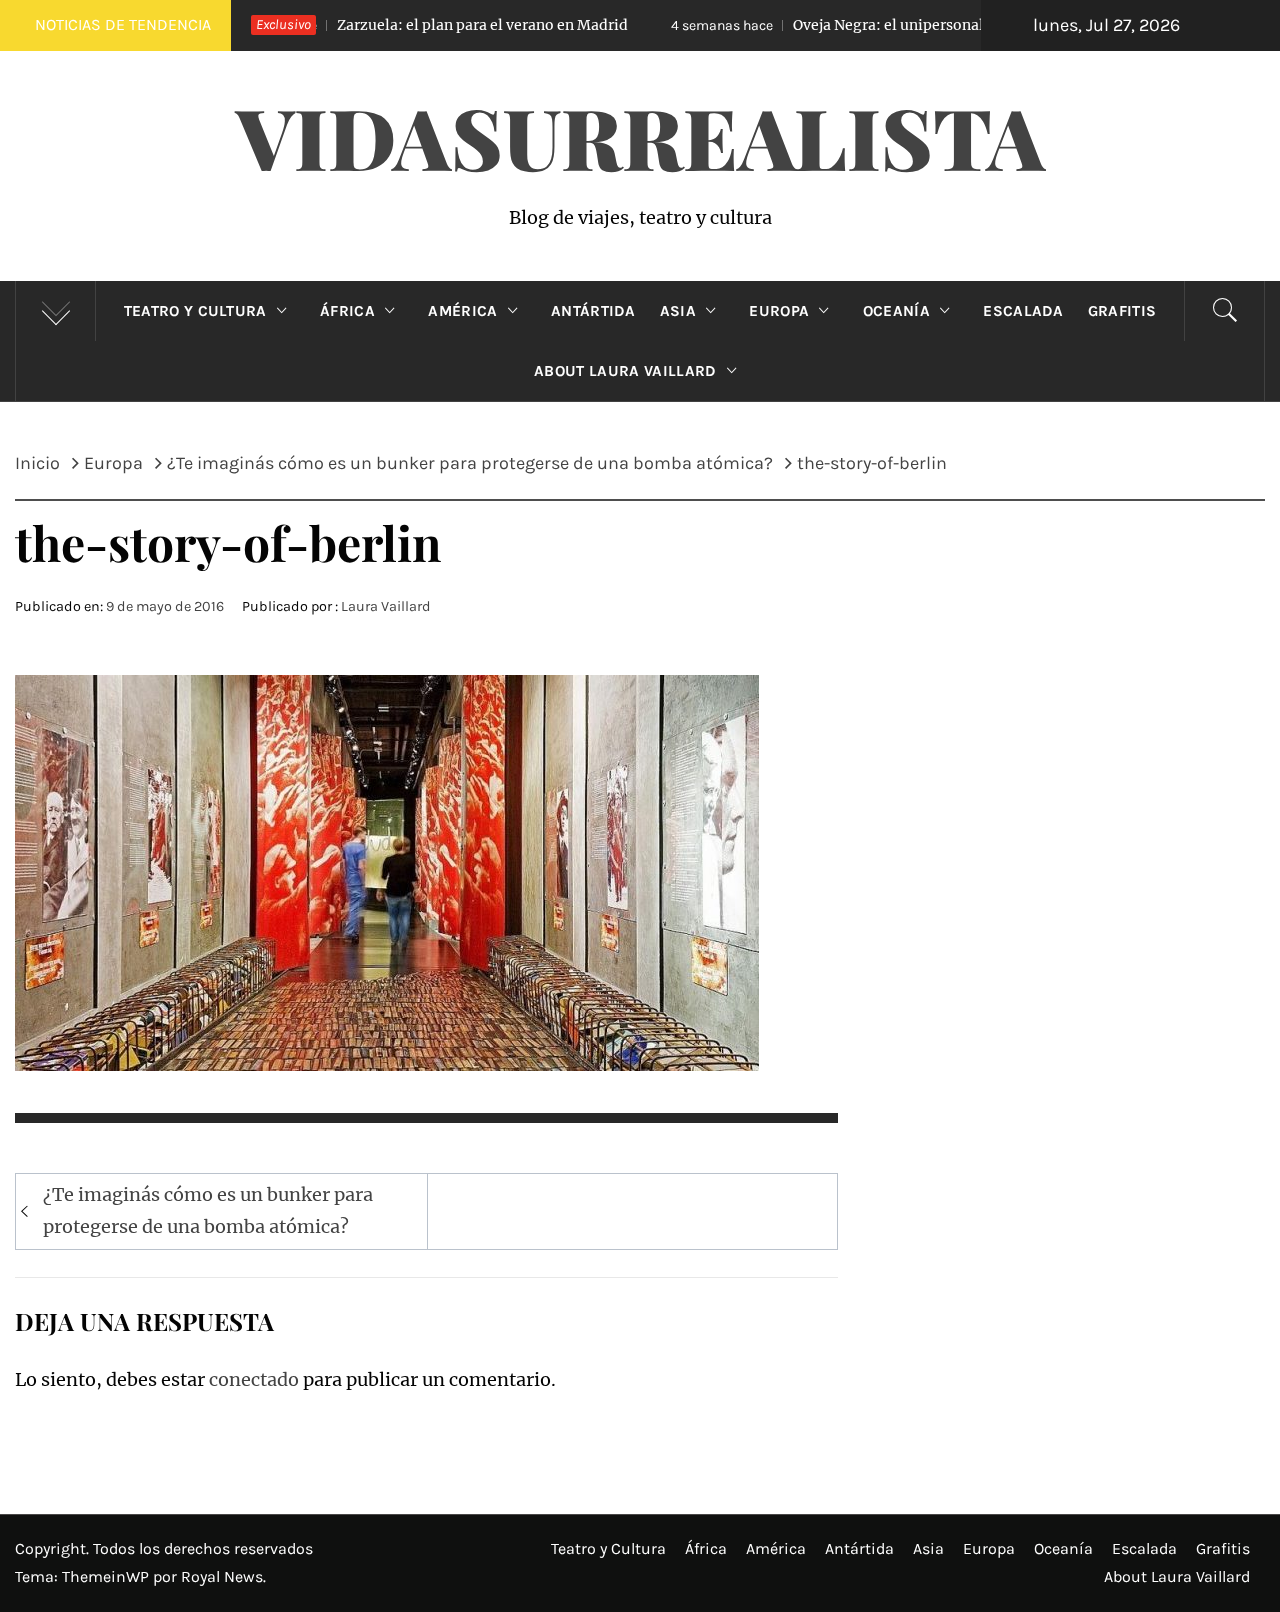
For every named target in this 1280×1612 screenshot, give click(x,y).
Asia (678, 311)
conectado (254, 1379)
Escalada (1023, 311)
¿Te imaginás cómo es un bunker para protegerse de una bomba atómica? (208, 1210)
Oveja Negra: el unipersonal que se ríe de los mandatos (873, 25)
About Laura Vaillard (625, 371)
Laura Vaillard (386, 606)
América (462, 311)
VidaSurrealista (640, 136)
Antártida (593, 311)
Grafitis (1122, 311)
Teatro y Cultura (195, 311)
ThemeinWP (107, 1576)
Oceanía (896, 311)
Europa (779, 311)
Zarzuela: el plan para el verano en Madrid (374, 25)
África (347, 311)
